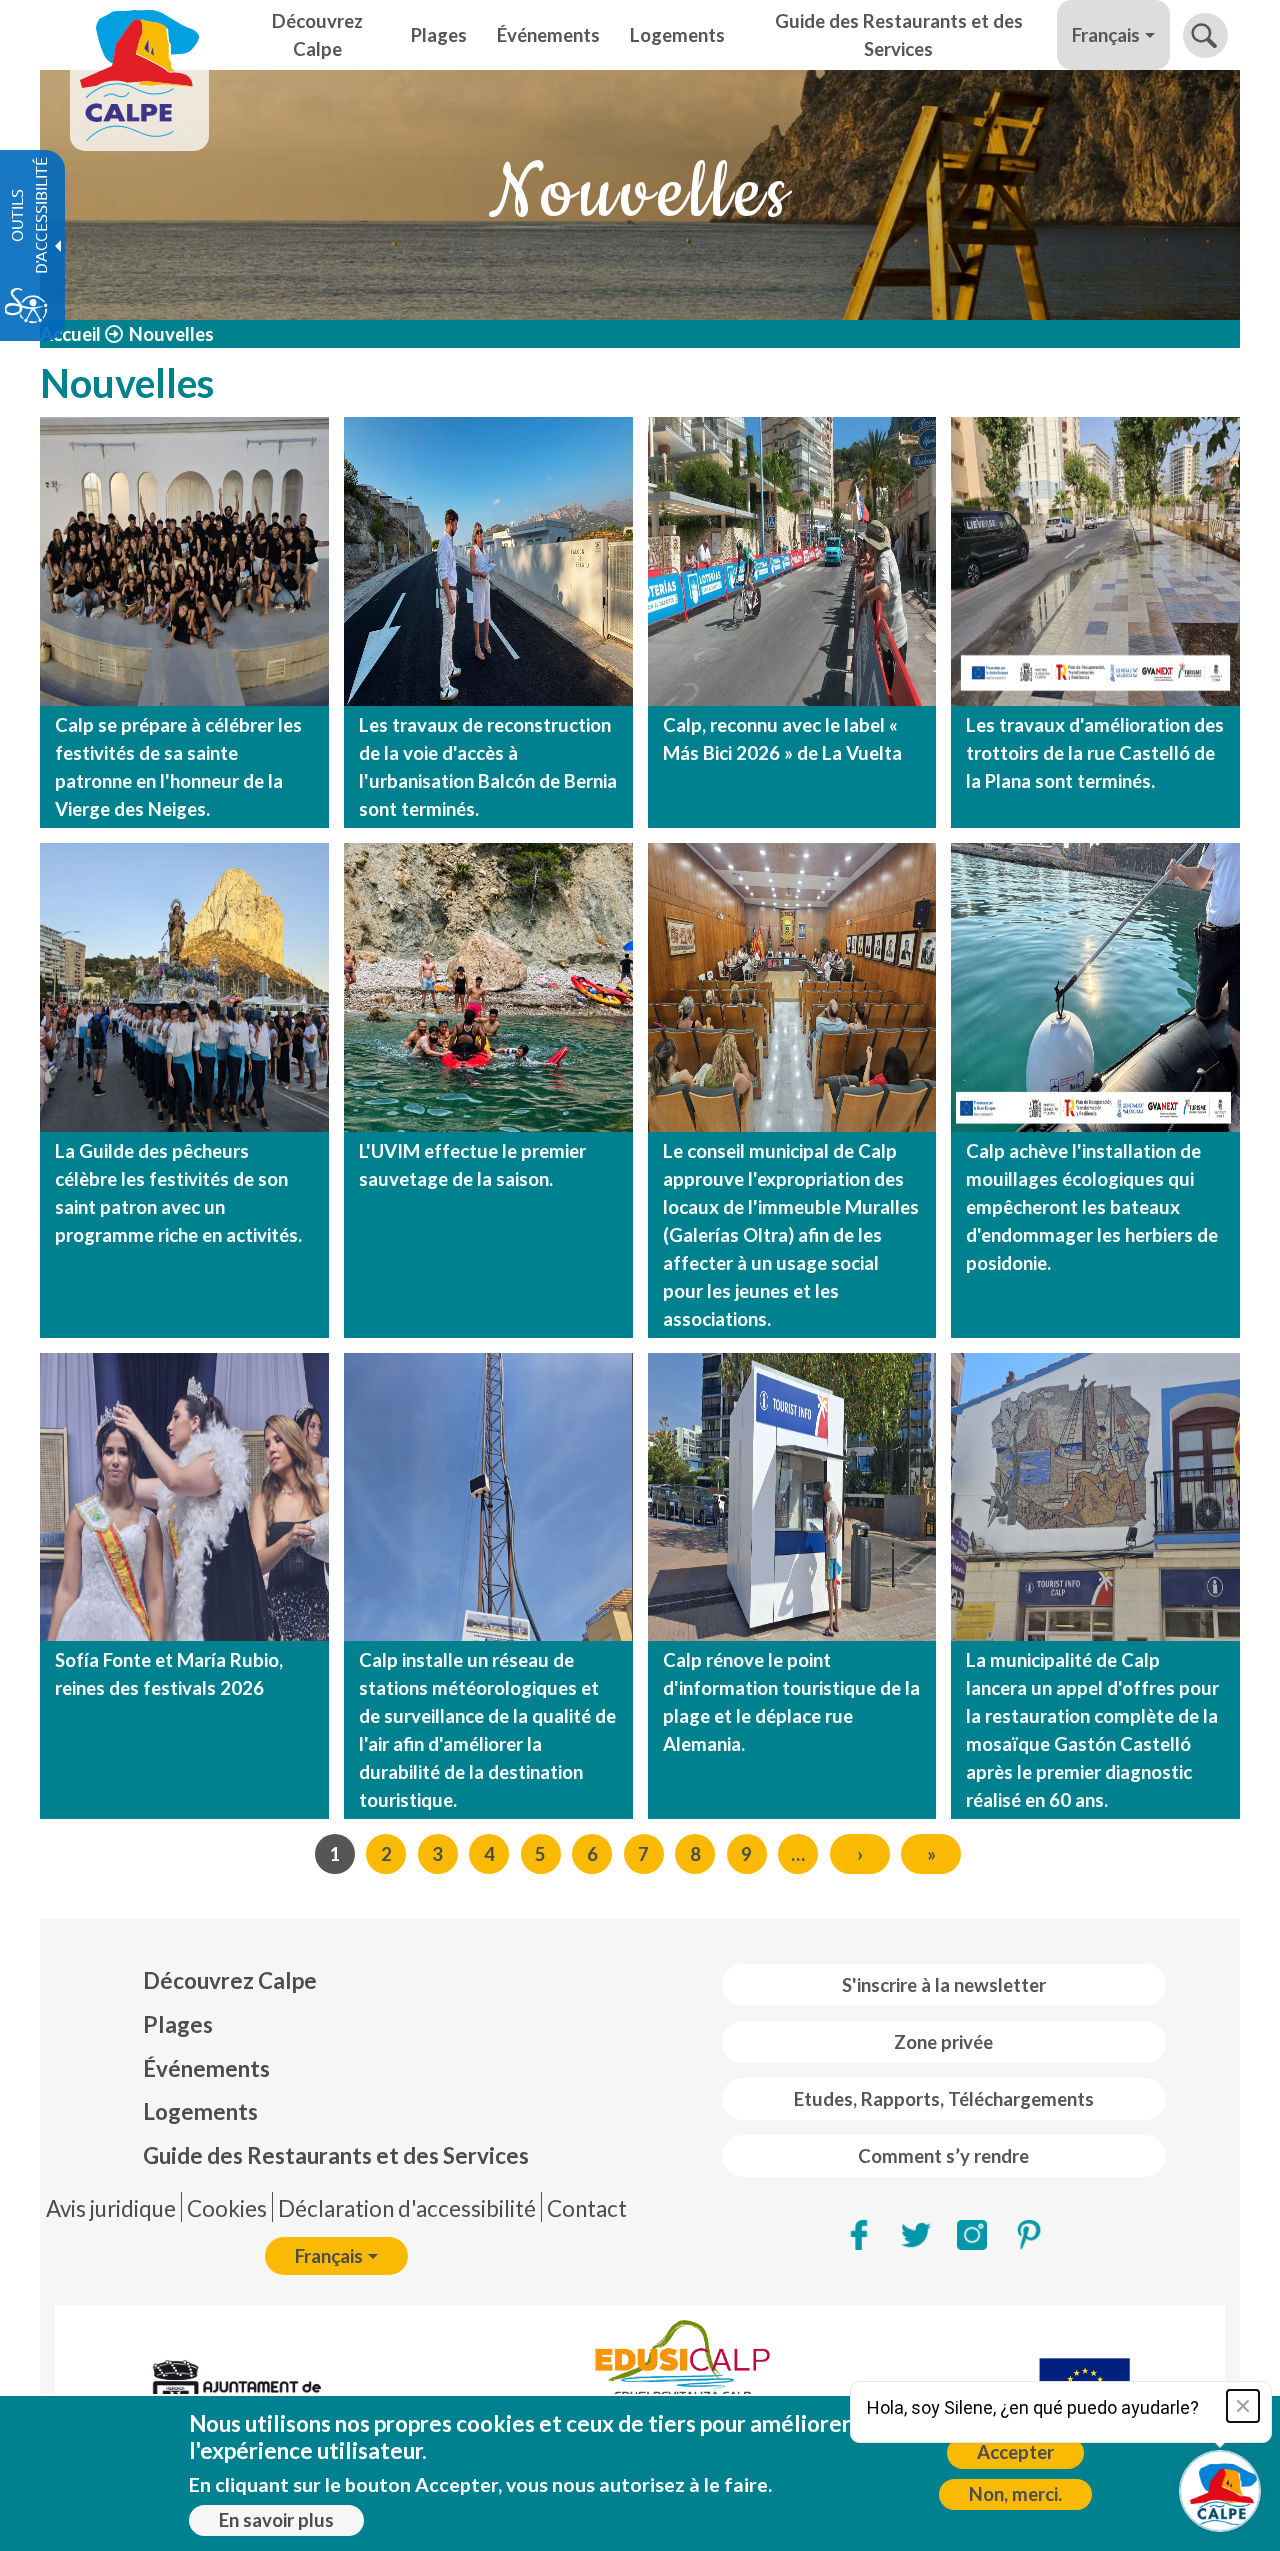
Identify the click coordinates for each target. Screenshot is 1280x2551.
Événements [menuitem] (548, 35)
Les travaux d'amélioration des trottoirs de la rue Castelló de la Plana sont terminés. (1095, 753)
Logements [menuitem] (677, 35)
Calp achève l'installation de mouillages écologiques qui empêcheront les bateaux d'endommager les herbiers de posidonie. (1092, 1207)
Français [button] (1106, 35)
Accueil (70, 334)
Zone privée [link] (943, 2042)
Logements (200, 2111)
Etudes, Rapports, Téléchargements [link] (944, 2099)
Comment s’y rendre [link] (943, 2156)
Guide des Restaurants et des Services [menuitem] (899, 35)
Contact (587, 2208)
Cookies (227, 2208)
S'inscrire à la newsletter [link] (944, 1985)
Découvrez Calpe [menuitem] (317, 35)
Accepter (1015, 2452)
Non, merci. (1015, 2494)
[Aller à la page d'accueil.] (139, 35)
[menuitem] (336, 1981)
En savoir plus (276, 2520)
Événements (206, 2068)
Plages (178, 2024)
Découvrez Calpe (230, 1980)
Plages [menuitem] (439, 35)
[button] (1205, 35)
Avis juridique (111, 2208)
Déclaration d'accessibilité (407, 2208)
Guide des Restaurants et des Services (336, 2155)
